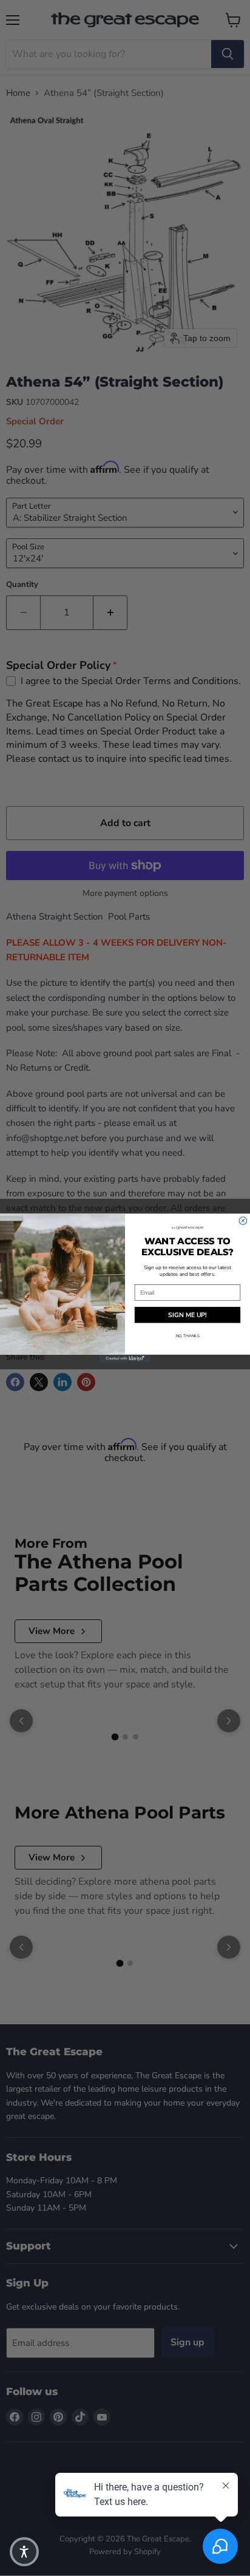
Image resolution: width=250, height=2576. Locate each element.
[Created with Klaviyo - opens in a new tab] (125, 1359)
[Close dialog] (243, 1221)
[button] (24, 2552)
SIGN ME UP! (187, 1315)
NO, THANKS (188, 1336)
